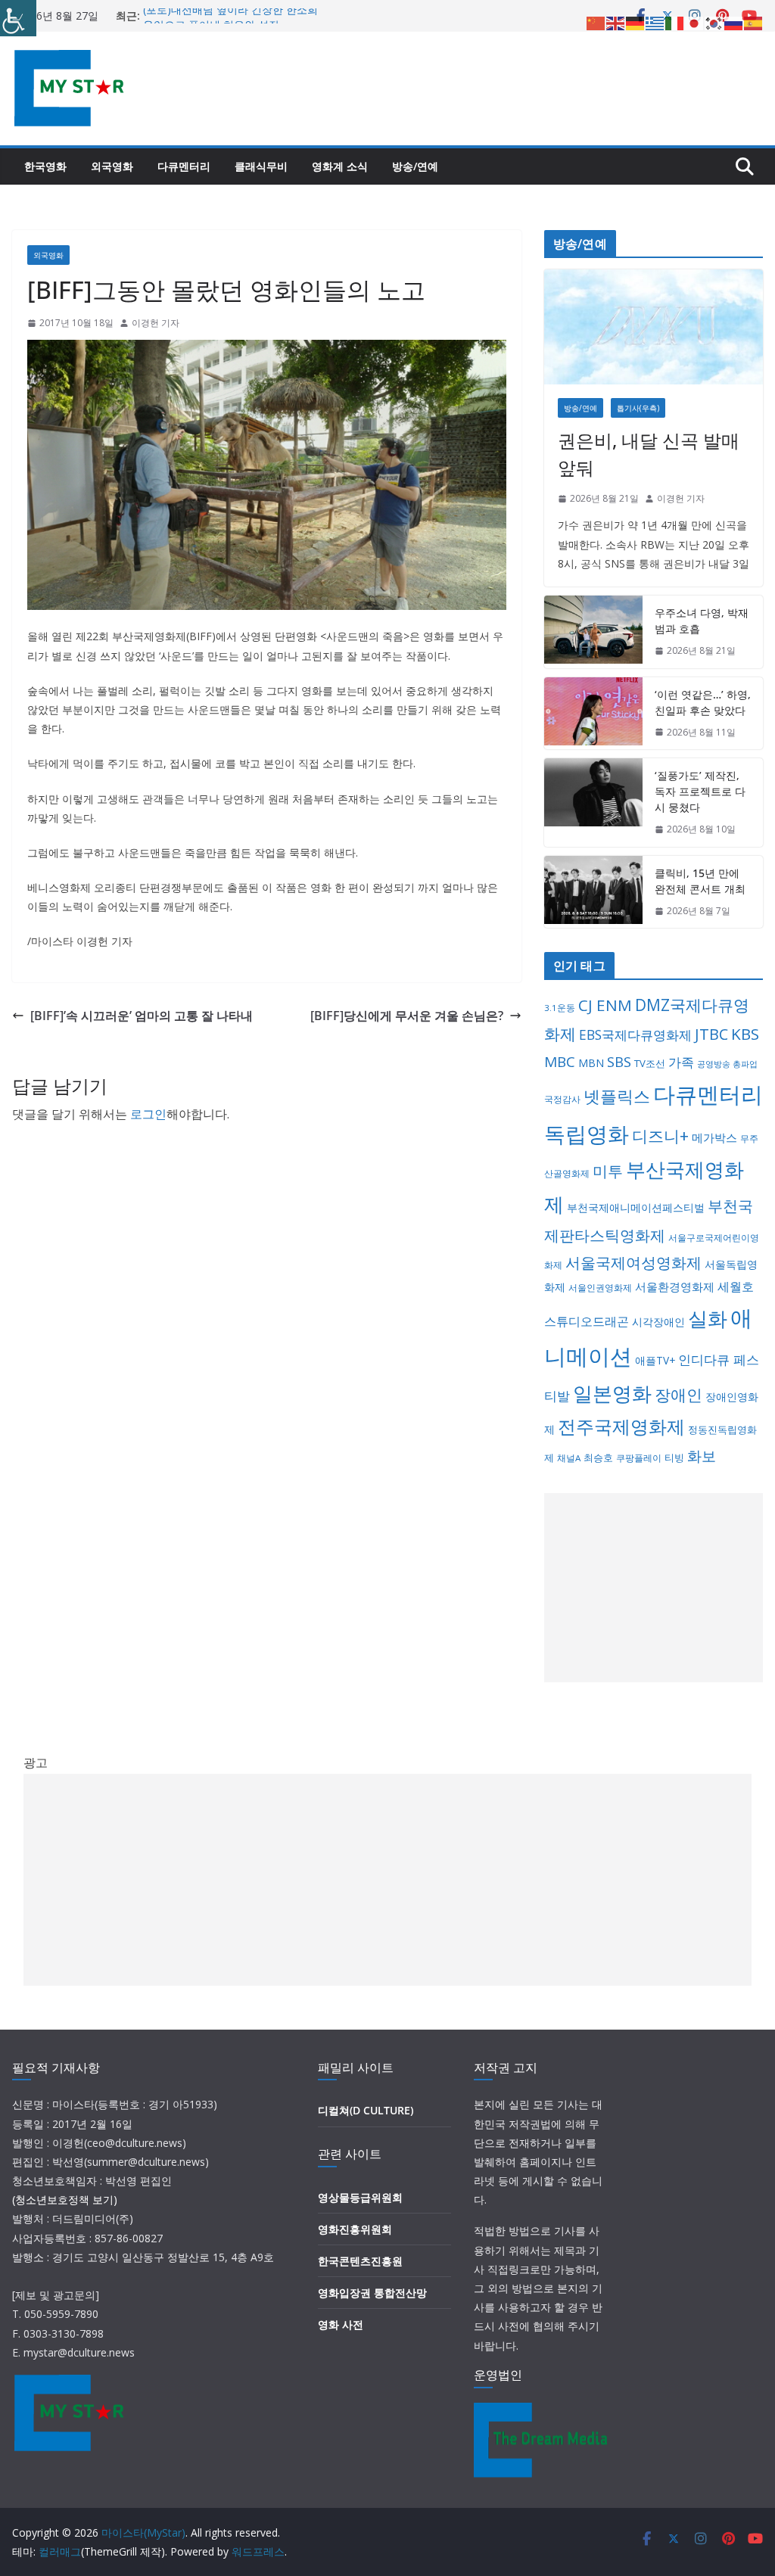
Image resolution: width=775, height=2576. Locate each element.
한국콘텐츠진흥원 (360, 2261)
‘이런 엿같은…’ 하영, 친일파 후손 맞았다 (703, 702)
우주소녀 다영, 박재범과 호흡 (702, 621)
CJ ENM (605, 1005)
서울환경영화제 (675, 1286)
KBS (745, 1034)
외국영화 (112, 166)
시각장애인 (658, 1322)
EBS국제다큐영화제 (635, 1034)
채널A (569, 1458)
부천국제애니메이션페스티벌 (636, 1207)
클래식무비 (261, 166)
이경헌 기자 (156, 323)
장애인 (679, 1395)
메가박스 (714, 1137)
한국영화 (45, 166)
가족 (681, 1062)
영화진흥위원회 (355, 2229)
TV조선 (650, 1063)
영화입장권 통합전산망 (372, 2293)
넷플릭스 (617, 1096)
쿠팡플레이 (639, 1458)
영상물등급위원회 (360, 2197)
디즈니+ (660, 1136)
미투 (608, 1171)
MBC (560, 1062)
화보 (702, 1456)
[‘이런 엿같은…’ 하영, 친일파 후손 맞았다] (593, 714)
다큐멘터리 (184, 166)
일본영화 (612, 1393)
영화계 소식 (340, 166)
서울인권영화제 (600, 1288)
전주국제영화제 (621, 1426)
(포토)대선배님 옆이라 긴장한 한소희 (230, 16)
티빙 (674, 1458)
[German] (636, 22)
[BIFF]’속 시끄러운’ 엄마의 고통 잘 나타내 (142, 1016)
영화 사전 (341, 2324)
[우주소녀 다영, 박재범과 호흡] (593, 632)
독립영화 (587, 1134)
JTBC (711, 1034)
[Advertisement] (654, 1588)
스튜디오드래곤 (587, 1321)
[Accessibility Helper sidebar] (18, 18)
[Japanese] (695, 22)
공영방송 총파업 (727, 1064)
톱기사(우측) (638, 408)
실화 (708, 1318)
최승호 (598, 1458)
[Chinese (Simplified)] (596, 22)
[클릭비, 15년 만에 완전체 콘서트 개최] (593, 892)
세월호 (736, 1286)
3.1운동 (560, 1008)
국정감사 (562, 1099)
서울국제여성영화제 (633, 1263)
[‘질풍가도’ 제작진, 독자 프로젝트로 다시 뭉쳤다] (593, 803)
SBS (619, 1061)
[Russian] (734, 22)
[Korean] (714, 22)
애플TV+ (655, 1360)
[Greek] (655, 22)
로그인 (148, 1114)
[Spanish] (754, 22)
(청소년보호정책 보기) (65, 2200)
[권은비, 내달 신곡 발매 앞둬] (654, 327)
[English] (616, 22)
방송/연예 (415, 166)
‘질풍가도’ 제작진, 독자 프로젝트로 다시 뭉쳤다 (700, 791)
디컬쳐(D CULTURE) (366, 2110)
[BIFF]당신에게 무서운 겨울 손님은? (407, 1016)
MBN (591, 1063)
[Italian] (675, 22)
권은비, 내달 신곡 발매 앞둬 (649, 454)
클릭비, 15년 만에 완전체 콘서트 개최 (700, 881)
